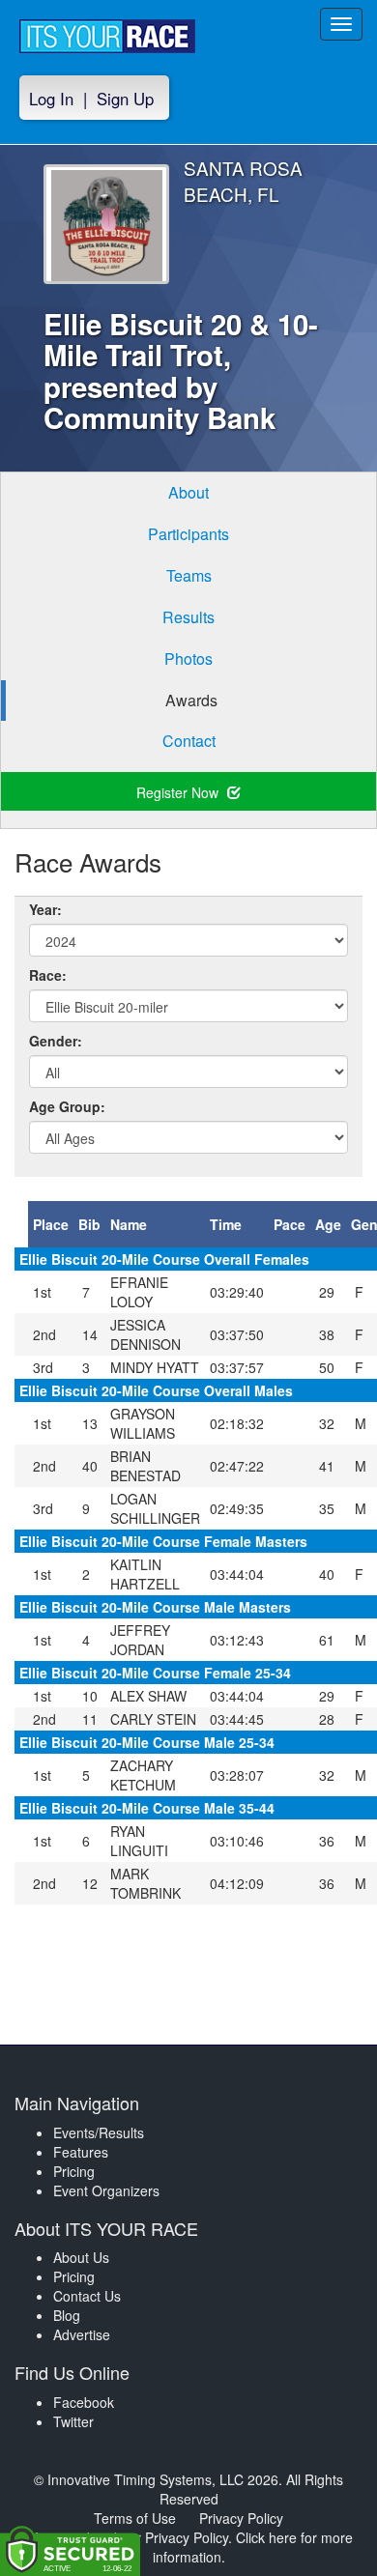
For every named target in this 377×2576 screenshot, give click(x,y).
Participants (188, 534)
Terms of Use (135, 2518)
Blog (67, 2315)
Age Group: (67, 1106)
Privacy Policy (241, 2518)
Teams (189, 575)
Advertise (82, 2334)
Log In (51, 99)
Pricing (74, 2171)
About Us (81, 2257)
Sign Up (125, 99)
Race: (48, 975)
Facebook (84, 2402)
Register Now (179, 792)
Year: (45, 909)
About (188, 492)
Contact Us (87, 2296)
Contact (189, 741)
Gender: (56, 1041)
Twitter (73, 2421)
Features (81, 2152)
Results (188, 617)
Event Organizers (106, 2190)
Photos (188, 658)
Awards (191, 700)
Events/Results (99, 2132)
